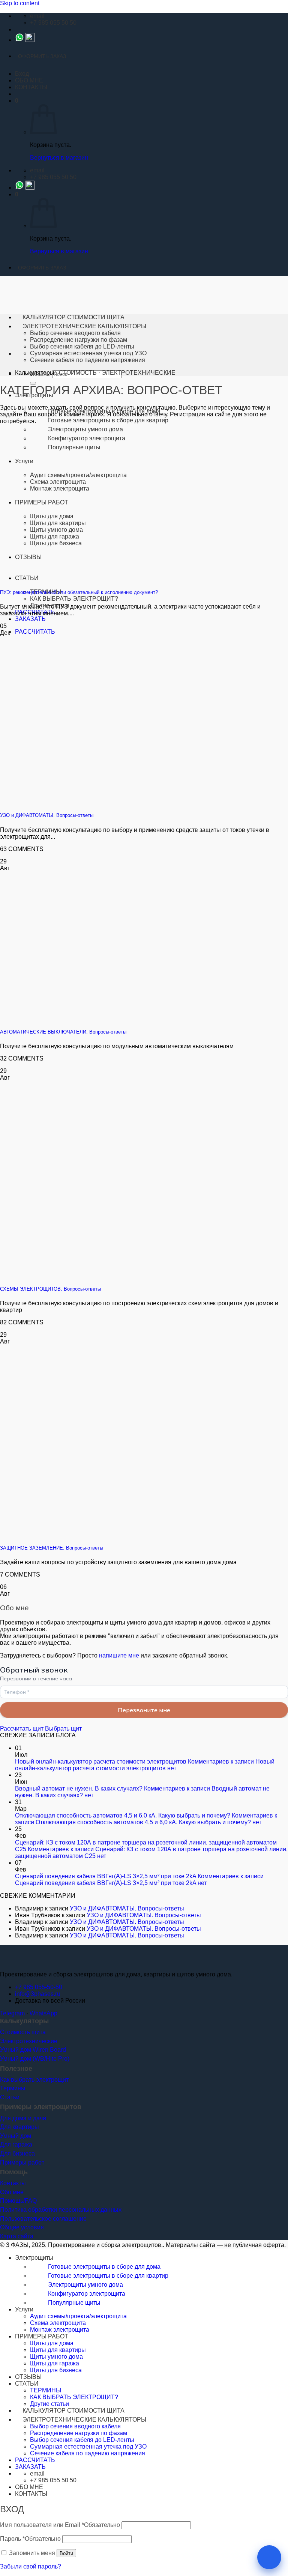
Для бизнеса (17, 2153)
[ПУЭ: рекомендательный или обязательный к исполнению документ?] (80, 578)
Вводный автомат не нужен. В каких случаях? (79, 1788)
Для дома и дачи (23, 2118)
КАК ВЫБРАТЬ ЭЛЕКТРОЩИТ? (74, 599)
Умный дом (16, 2136)
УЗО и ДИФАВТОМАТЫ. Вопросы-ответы (47, 815)
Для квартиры (19, 2127)
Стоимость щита (23, 2032)
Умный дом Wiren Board (33, 2050)
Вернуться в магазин (59, 158)
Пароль (30, 2539)
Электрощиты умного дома (85, 429)
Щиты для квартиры (58, 2350)
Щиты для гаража (55, 2363)
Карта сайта (17, 2236)
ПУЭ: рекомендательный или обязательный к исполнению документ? (79, 592)
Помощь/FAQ (18, 2201)
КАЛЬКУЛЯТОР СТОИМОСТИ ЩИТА (73, 317)
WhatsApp (43, 2013)
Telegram (12, 2013)
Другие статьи (49, 2404)
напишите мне (119, 1655)
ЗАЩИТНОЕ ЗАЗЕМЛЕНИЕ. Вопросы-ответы (52, 1548)
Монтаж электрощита (60, 488)
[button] (22, 74)
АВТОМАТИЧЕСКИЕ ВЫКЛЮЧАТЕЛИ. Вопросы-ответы (63, 1032)
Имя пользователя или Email (60, 2525)
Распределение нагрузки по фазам (79, 340)
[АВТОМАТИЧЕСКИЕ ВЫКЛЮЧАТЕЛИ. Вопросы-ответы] (112, 1017)
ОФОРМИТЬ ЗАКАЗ (42, 56)
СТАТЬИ (27, 2384)
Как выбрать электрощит (34, 2080)
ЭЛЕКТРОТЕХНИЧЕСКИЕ (139, 373)
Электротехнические (29, 2041)
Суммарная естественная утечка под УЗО (88, 353)
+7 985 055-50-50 (39, 1987)
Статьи (10, 2097)
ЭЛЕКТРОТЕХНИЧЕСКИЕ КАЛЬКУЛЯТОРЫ (84, 326)
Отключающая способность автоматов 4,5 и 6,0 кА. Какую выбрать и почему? (123, 1815)
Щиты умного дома (56, 2357)
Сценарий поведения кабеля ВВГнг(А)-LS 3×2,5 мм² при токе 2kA (106, 1876)
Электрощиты (34, 2258)
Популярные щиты (74, 447)
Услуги (24, 461)
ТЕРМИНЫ (46, 2390)
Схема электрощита (58, 482)
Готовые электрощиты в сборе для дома (104, 2267)
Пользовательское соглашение (43, 2219)
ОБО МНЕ (29, 80)
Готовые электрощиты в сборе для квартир (108, 420)
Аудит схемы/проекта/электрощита (78, 475)
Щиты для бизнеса (56, 2370)
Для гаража (16, 2144)
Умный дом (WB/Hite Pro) (35, 2059)
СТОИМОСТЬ (78, 373)
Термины (13, 2088)
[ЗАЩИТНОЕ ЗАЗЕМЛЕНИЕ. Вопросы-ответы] (112, 1533)
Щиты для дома (52, 2343)
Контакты (13, 2183)
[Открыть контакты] (269, 2557)
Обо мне (12, 2192)
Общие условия (22, 2227)
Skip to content (20, 3)
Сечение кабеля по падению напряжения (88, 360)
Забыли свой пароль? (31, 2566)
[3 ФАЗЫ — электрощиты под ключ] (19, 1962)
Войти (66, 2553)
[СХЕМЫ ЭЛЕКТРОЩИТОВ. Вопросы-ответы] (112, 1274)
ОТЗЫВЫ (28, 2377)
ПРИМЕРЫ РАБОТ (42, 2336)
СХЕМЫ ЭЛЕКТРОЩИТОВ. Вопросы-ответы (50, 1289)
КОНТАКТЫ (31, 87)
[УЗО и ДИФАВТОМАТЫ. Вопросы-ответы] (112, 801)
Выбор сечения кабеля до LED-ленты (82, 346)
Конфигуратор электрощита (87, 438)
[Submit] (33, 383)
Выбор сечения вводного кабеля (75, 333)
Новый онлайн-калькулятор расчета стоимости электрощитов (101, 1761)
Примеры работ (22, 2162)
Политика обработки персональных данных (61, 2210)
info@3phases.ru (38, 1994)
